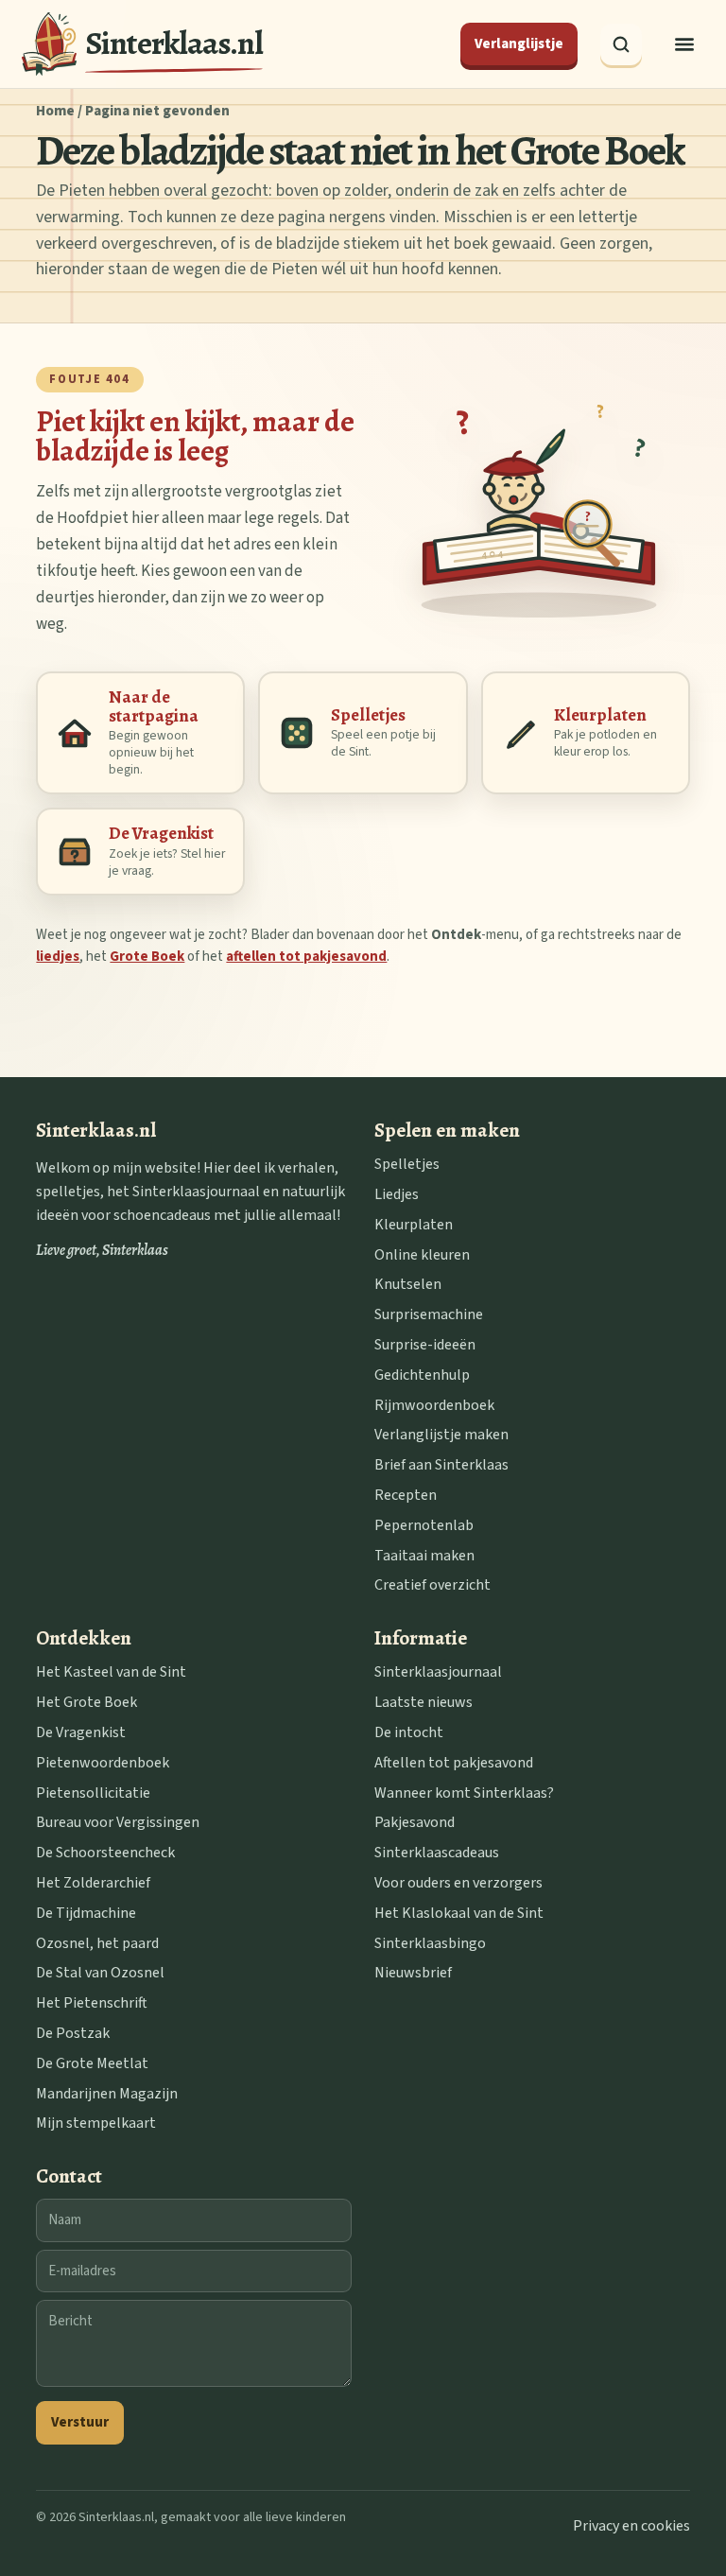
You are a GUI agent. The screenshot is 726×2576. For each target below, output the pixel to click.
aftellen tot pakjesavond (306, 957)
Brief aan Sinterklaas (441, 1465)
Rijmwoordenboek (434, 1405)
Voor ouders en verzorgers (458, 1883)
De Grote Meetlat (92, 2063)
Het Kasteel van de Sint (111, 1672)
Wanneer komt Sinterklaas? (464, 1793)
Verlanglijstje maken (441, 1435)
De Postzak (73, 2033)
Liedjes (397, 1194)
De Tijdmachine (86, 1913)
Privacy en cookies (631, 2526)
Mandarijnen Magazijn (107, 2094)
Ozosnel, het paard (97, 1943)
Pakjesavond (415, 1822)
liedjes (58, 957)
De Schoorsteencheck (105, 1853)
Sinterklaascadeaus (437, 1853)
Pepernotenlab (424, 1525)
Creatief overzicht (432, 1585)
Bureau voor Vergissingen (118, 1822)
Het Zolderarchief (93, 1883)
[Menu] (684, 44)
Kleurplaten (414, 1225)
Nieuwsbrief (413, 1973)
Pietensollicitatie (93, 1793)
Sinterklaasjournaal (438, 1672)
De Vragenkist (81, 1732)
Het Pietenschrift (92, 2003)
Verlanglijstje (519, 44)
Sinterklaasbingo (430, 1943)
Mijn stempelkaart (96, 2123)
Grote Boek (147, 957)
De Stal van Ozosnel (100, 1973)
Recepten (406, 1495)
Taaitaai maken (424, 1556)
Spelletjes (407, 1164)
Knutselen (408, 1284)
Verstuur (80, 2422)
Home (55, 111)
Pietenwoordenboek (103, 1763)
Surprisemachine (429, 1314)
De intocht (409, 1732)
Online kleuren (422, 1255)
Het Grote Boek (86, 1702)
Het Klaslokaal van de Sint (459, 1913)
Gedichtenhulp (422, 1375)
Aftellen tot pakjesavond (454, 1763)
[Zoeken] (621, 44)
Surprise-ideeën (425, 1345)
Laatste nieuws (423, 1702)
